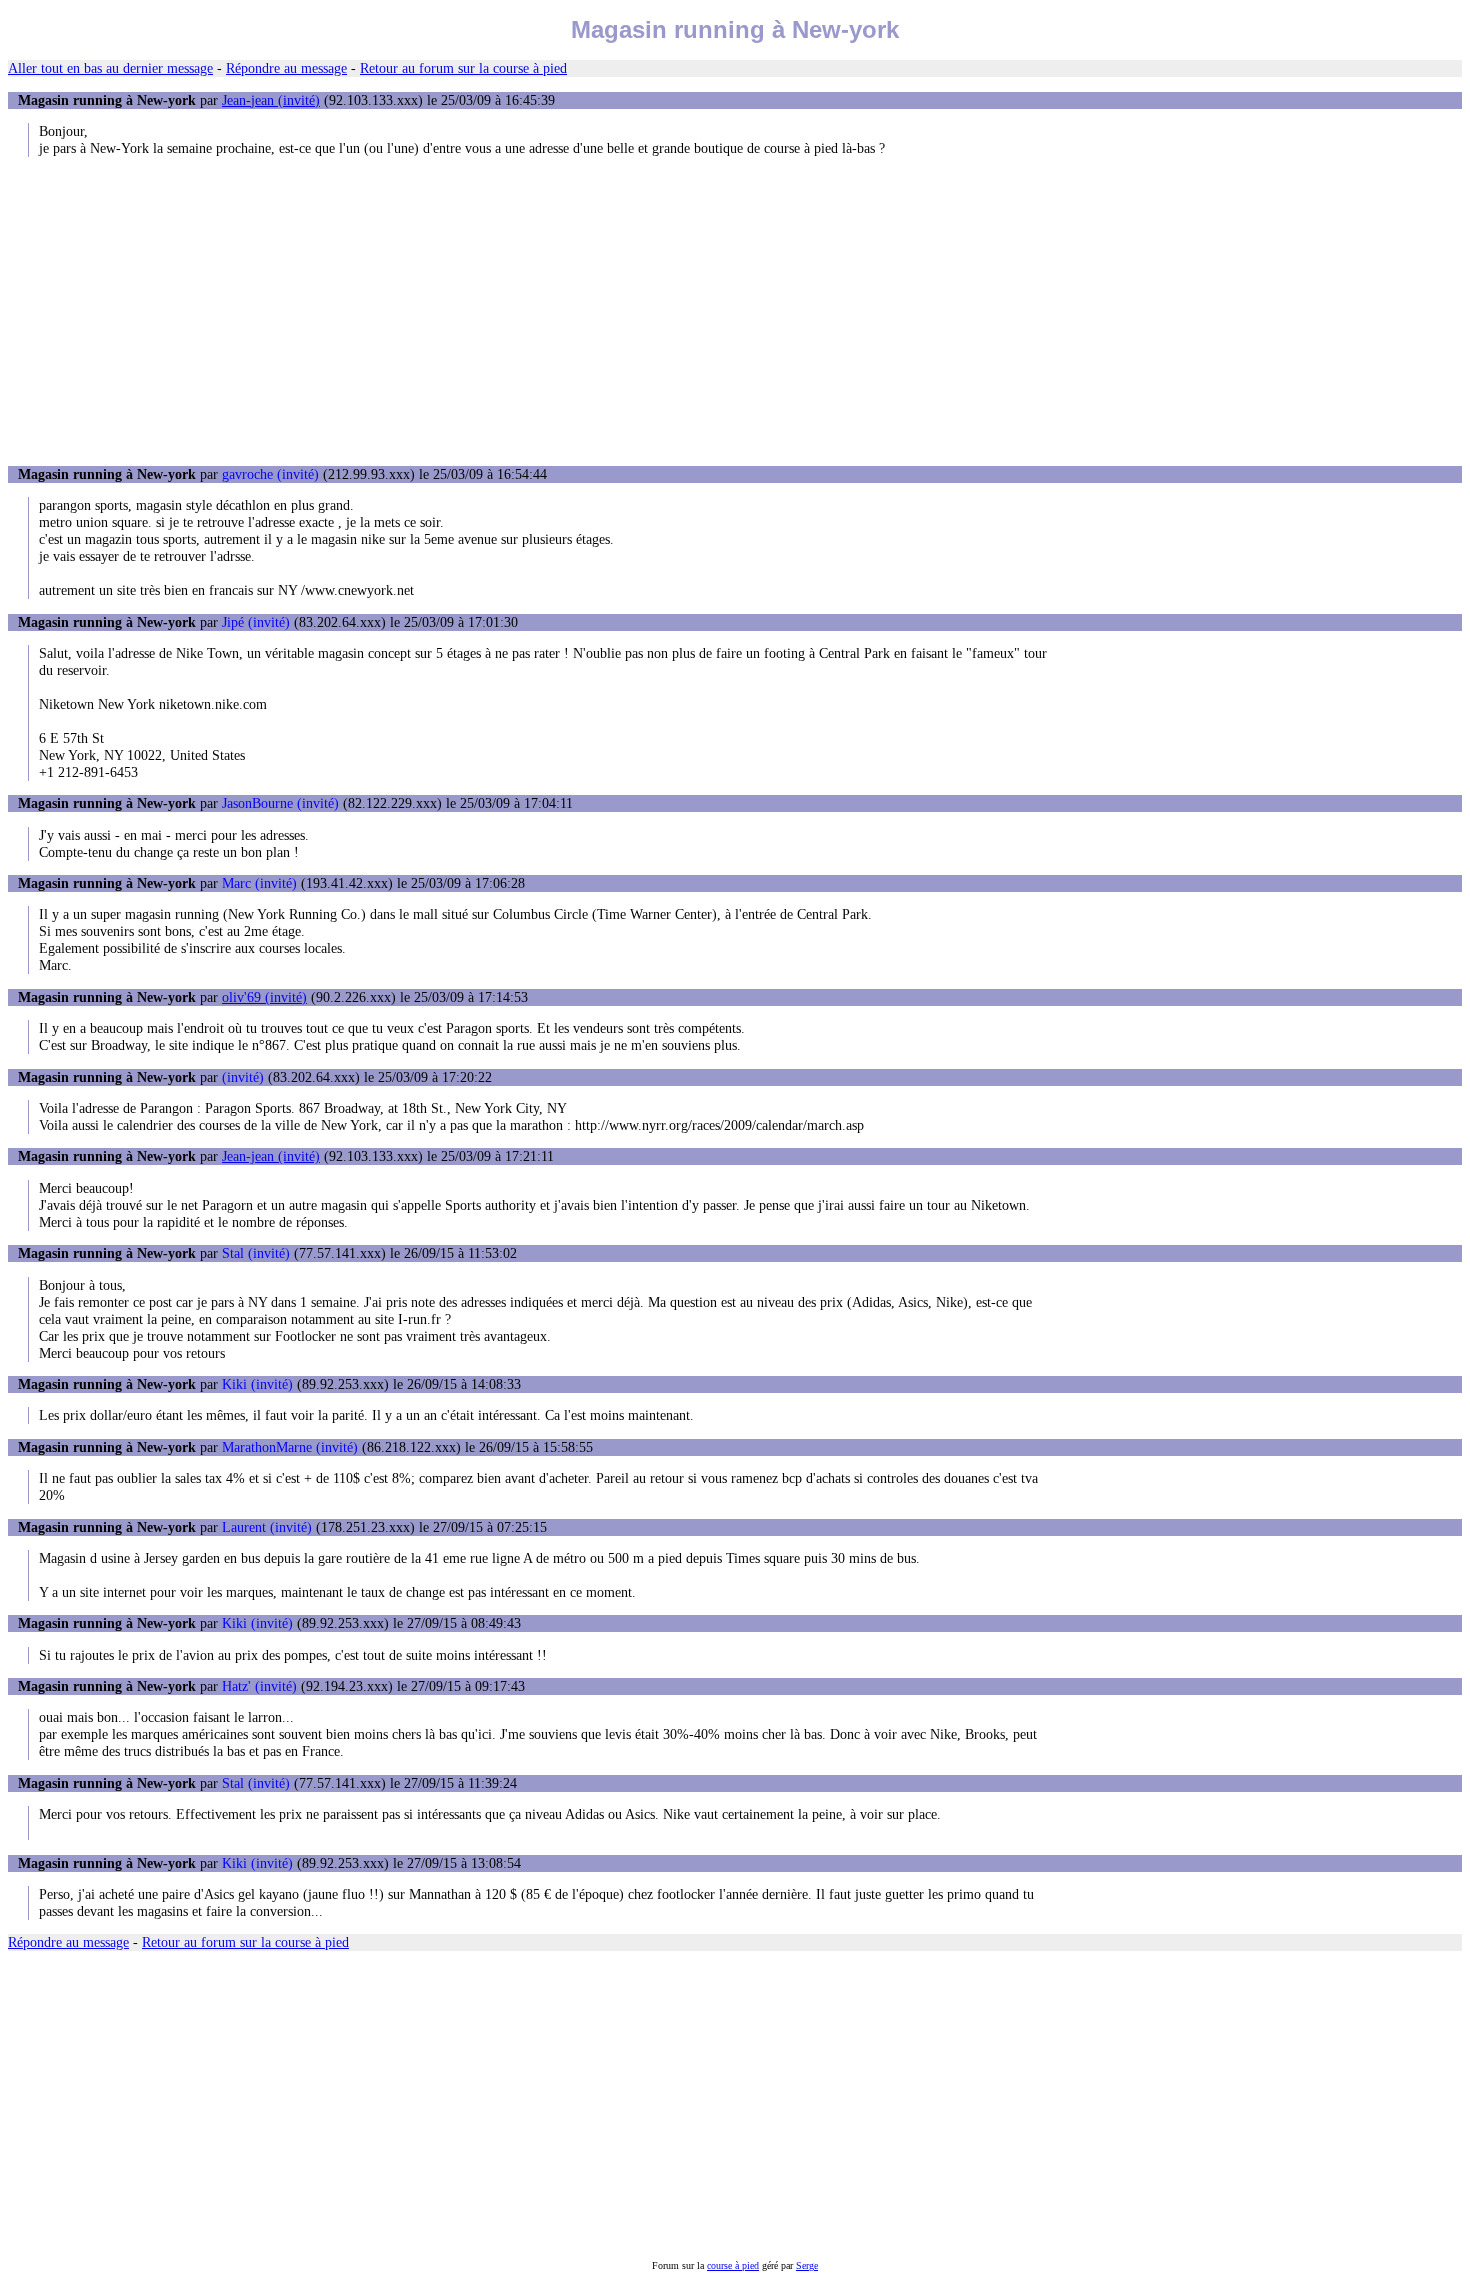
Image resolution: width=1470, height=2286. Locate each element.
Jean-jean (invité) (271, 100)
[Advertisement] (735, 311)
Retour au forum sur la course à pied (463, 68)
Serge (807, 2265)
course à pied (733, 2265)
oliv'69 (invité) (264, 997)
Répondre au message (286, 68)
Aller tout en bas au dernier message (110, 68)
